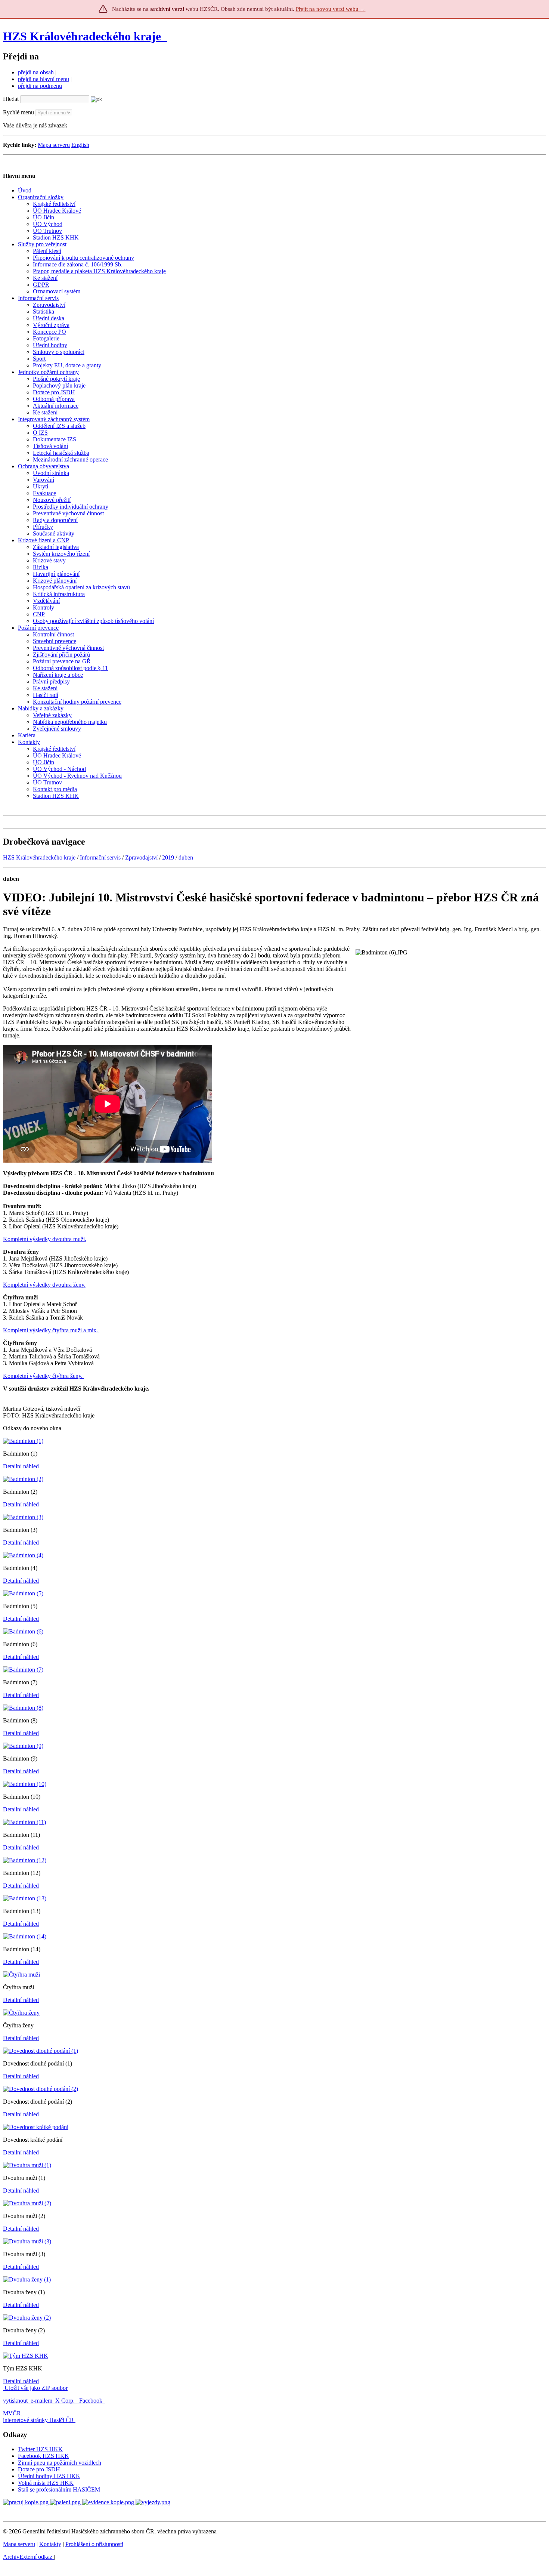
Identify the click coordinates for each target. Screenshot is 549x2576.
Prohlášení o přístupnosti (94, 2544)
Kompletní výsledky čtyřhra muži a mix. (51, 1330)
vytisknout (15, 2401)
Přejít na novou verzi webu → (331, 9)
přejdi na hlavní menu (44, 79)
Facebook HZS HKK (44, 2456)
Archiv (28, 2557)
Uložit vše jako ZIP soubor (35, 2388)
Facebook (91, 2401)
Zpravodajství (141, 857)
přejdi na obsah (36, 72)
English (80, 145)
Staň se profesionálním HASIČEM (59, 2489)
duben (186, 857)
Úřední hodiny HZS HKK (49, 2476)
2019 (168, 857)
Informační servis (100, 857)
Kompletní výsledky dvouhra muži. (45, 1239)
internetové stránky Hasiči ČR (38, 2420)
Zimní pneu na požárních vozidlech (60, 2463)
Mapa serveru (54, 145)
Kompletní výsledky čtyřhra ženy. (44, 1376)
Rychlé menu (18, 112)
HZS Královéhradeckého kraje (82, 36)
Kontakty (50, 2544)
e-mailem (41, 2401)
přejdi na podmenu (40, 86)
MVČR (12, 2413)
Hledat (11, 99)
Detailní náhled (21, 1466)
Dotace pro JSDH (39, 2469)
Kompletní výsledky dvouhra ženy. (44, 1285)
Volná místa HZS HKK (46, 2483)
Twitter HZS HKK (40, 2449)
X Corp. (66, 2401)
